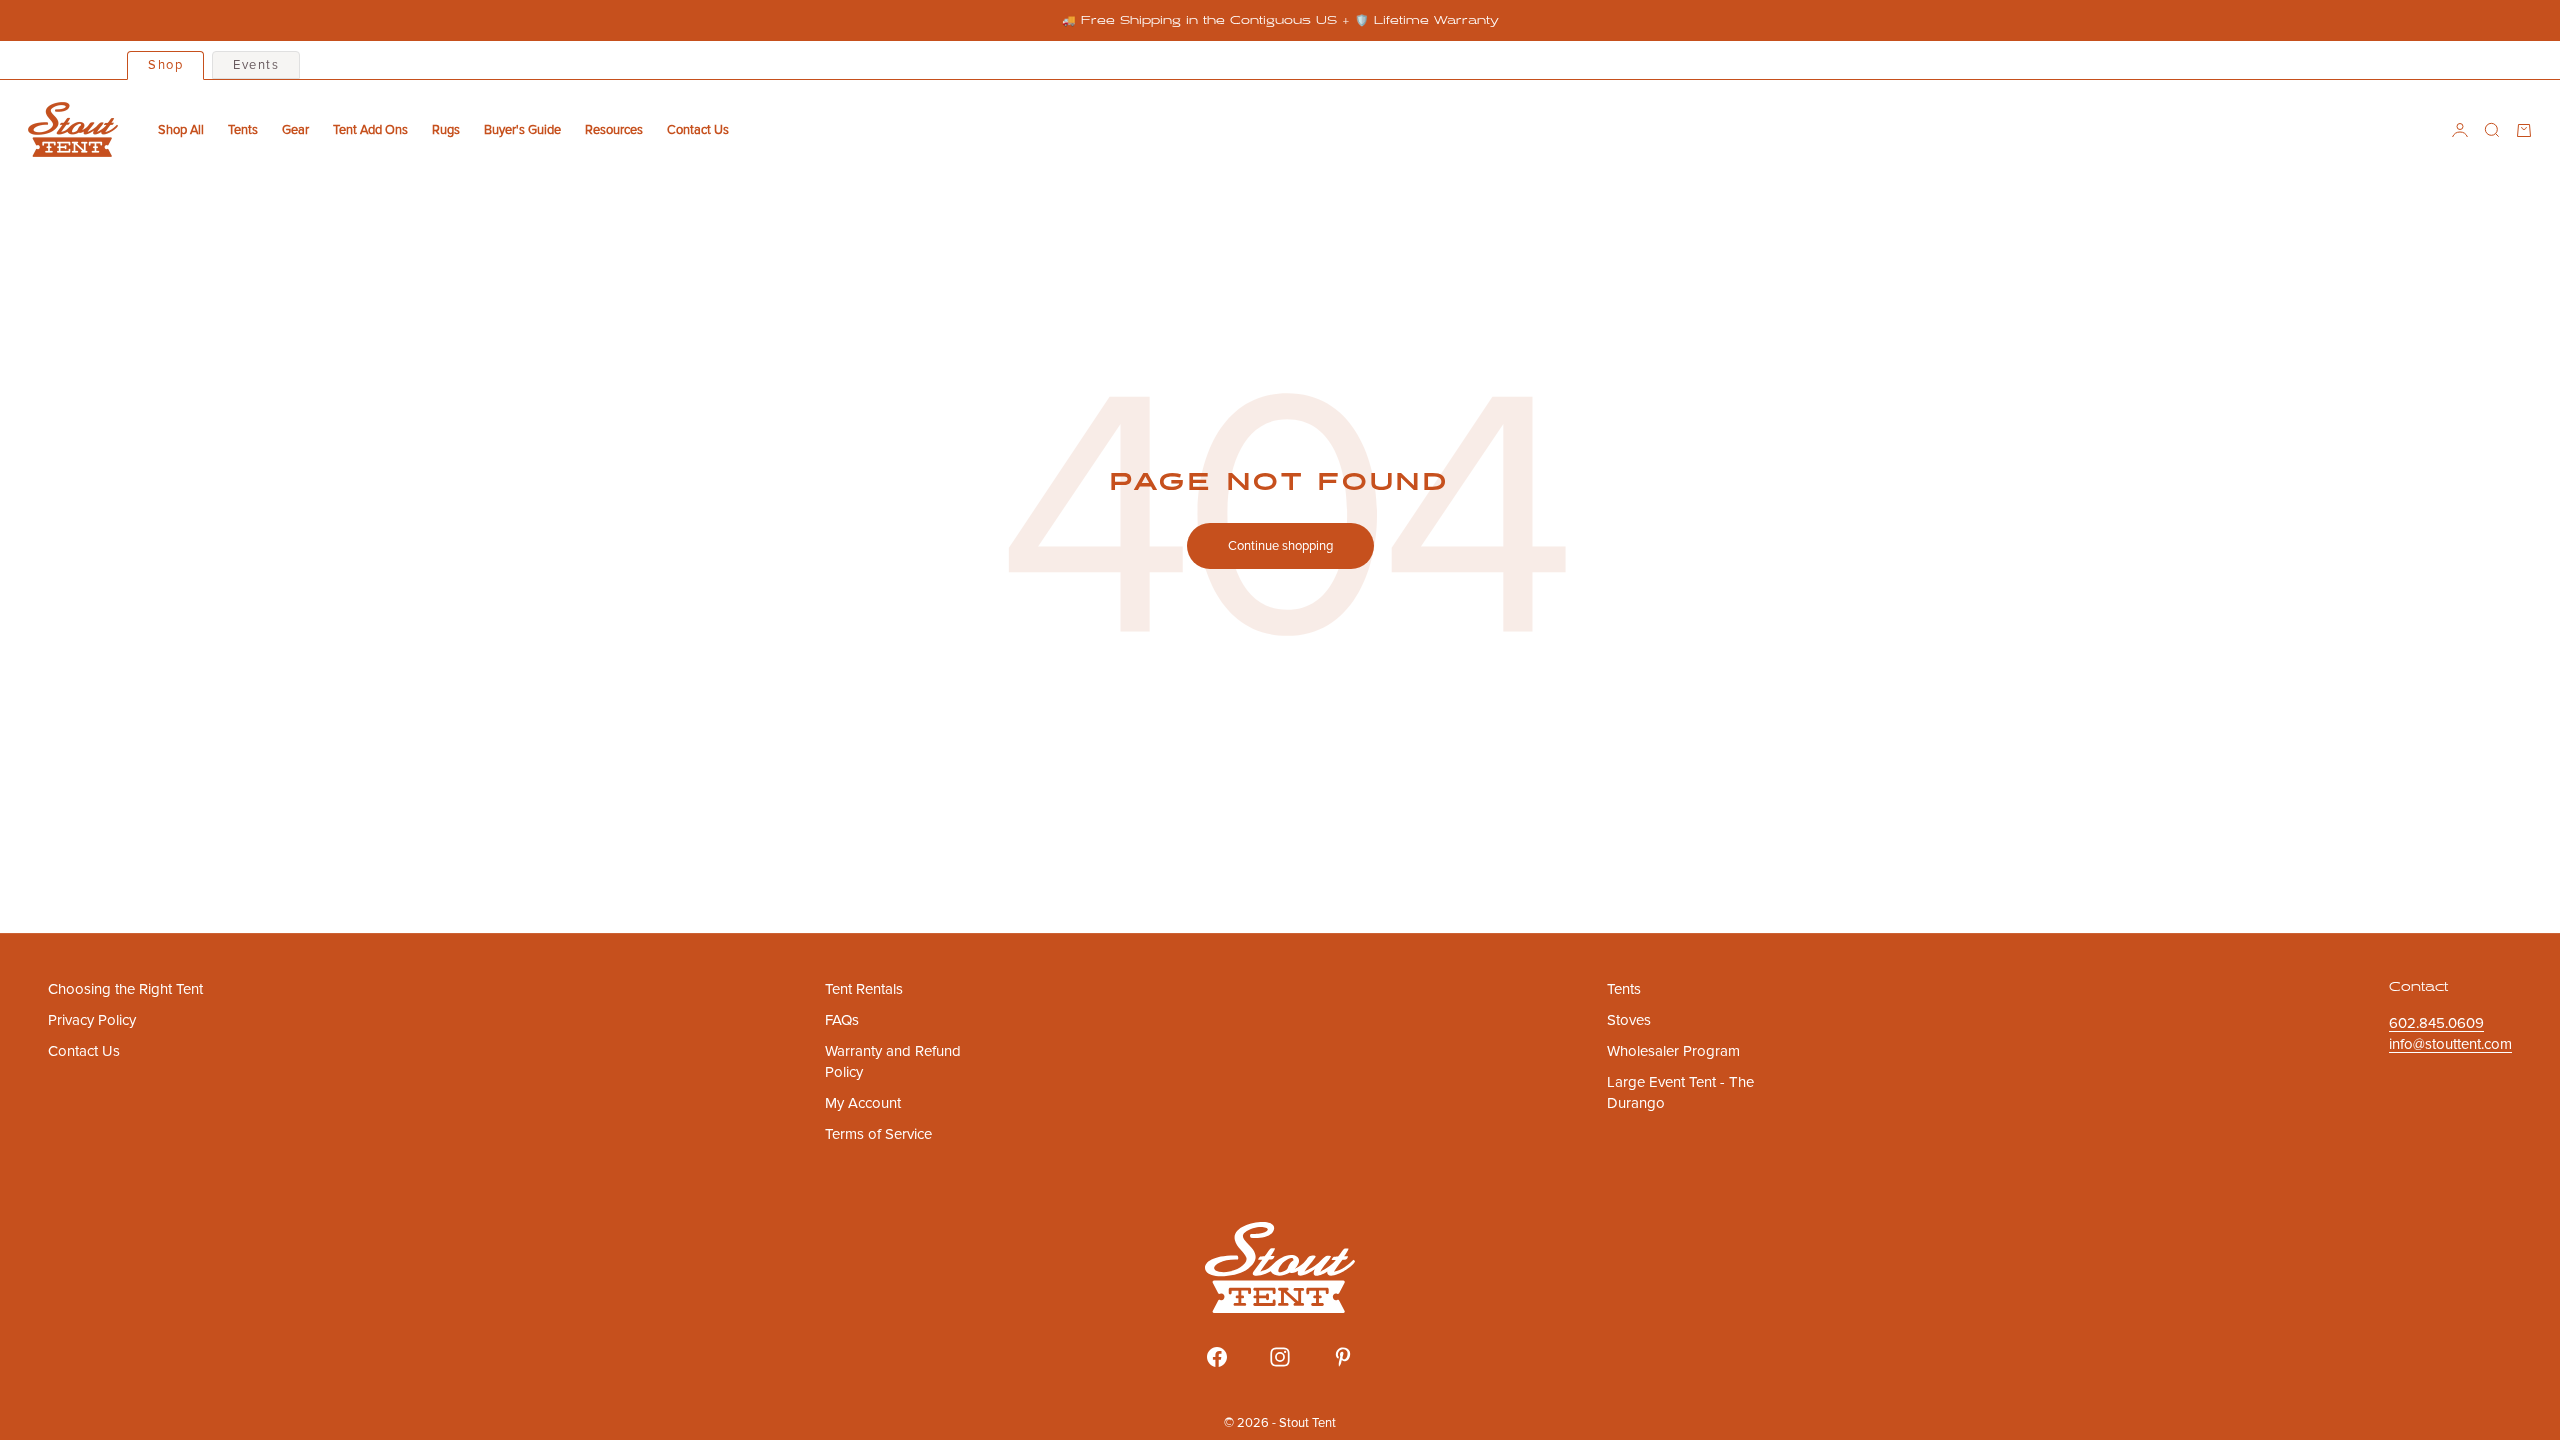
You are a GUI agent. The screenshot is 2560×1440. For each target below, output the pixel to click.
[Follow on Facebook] (1217, 1357)
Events (256, 65)
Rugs (446, 130)
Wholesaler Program (1673, 1051)
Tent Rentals (864, 989)
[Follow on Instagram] (1280, 1357)
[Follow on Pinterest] (1343, 1357)
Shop (165, 65)
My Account (863, 1103)
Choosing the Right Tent (125, 989)
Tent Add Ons (370, 130)
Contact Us (698, 130)
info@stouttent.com (2450, 1044)
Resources (614, 130)
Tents (243, 130)
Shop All (181, 130)
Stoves (1629, 1020)
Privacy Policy (92, 1020)
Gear (295, 130)
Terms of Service (878, 1134)
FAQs (842, 1020)
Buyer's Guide (522, 130)
